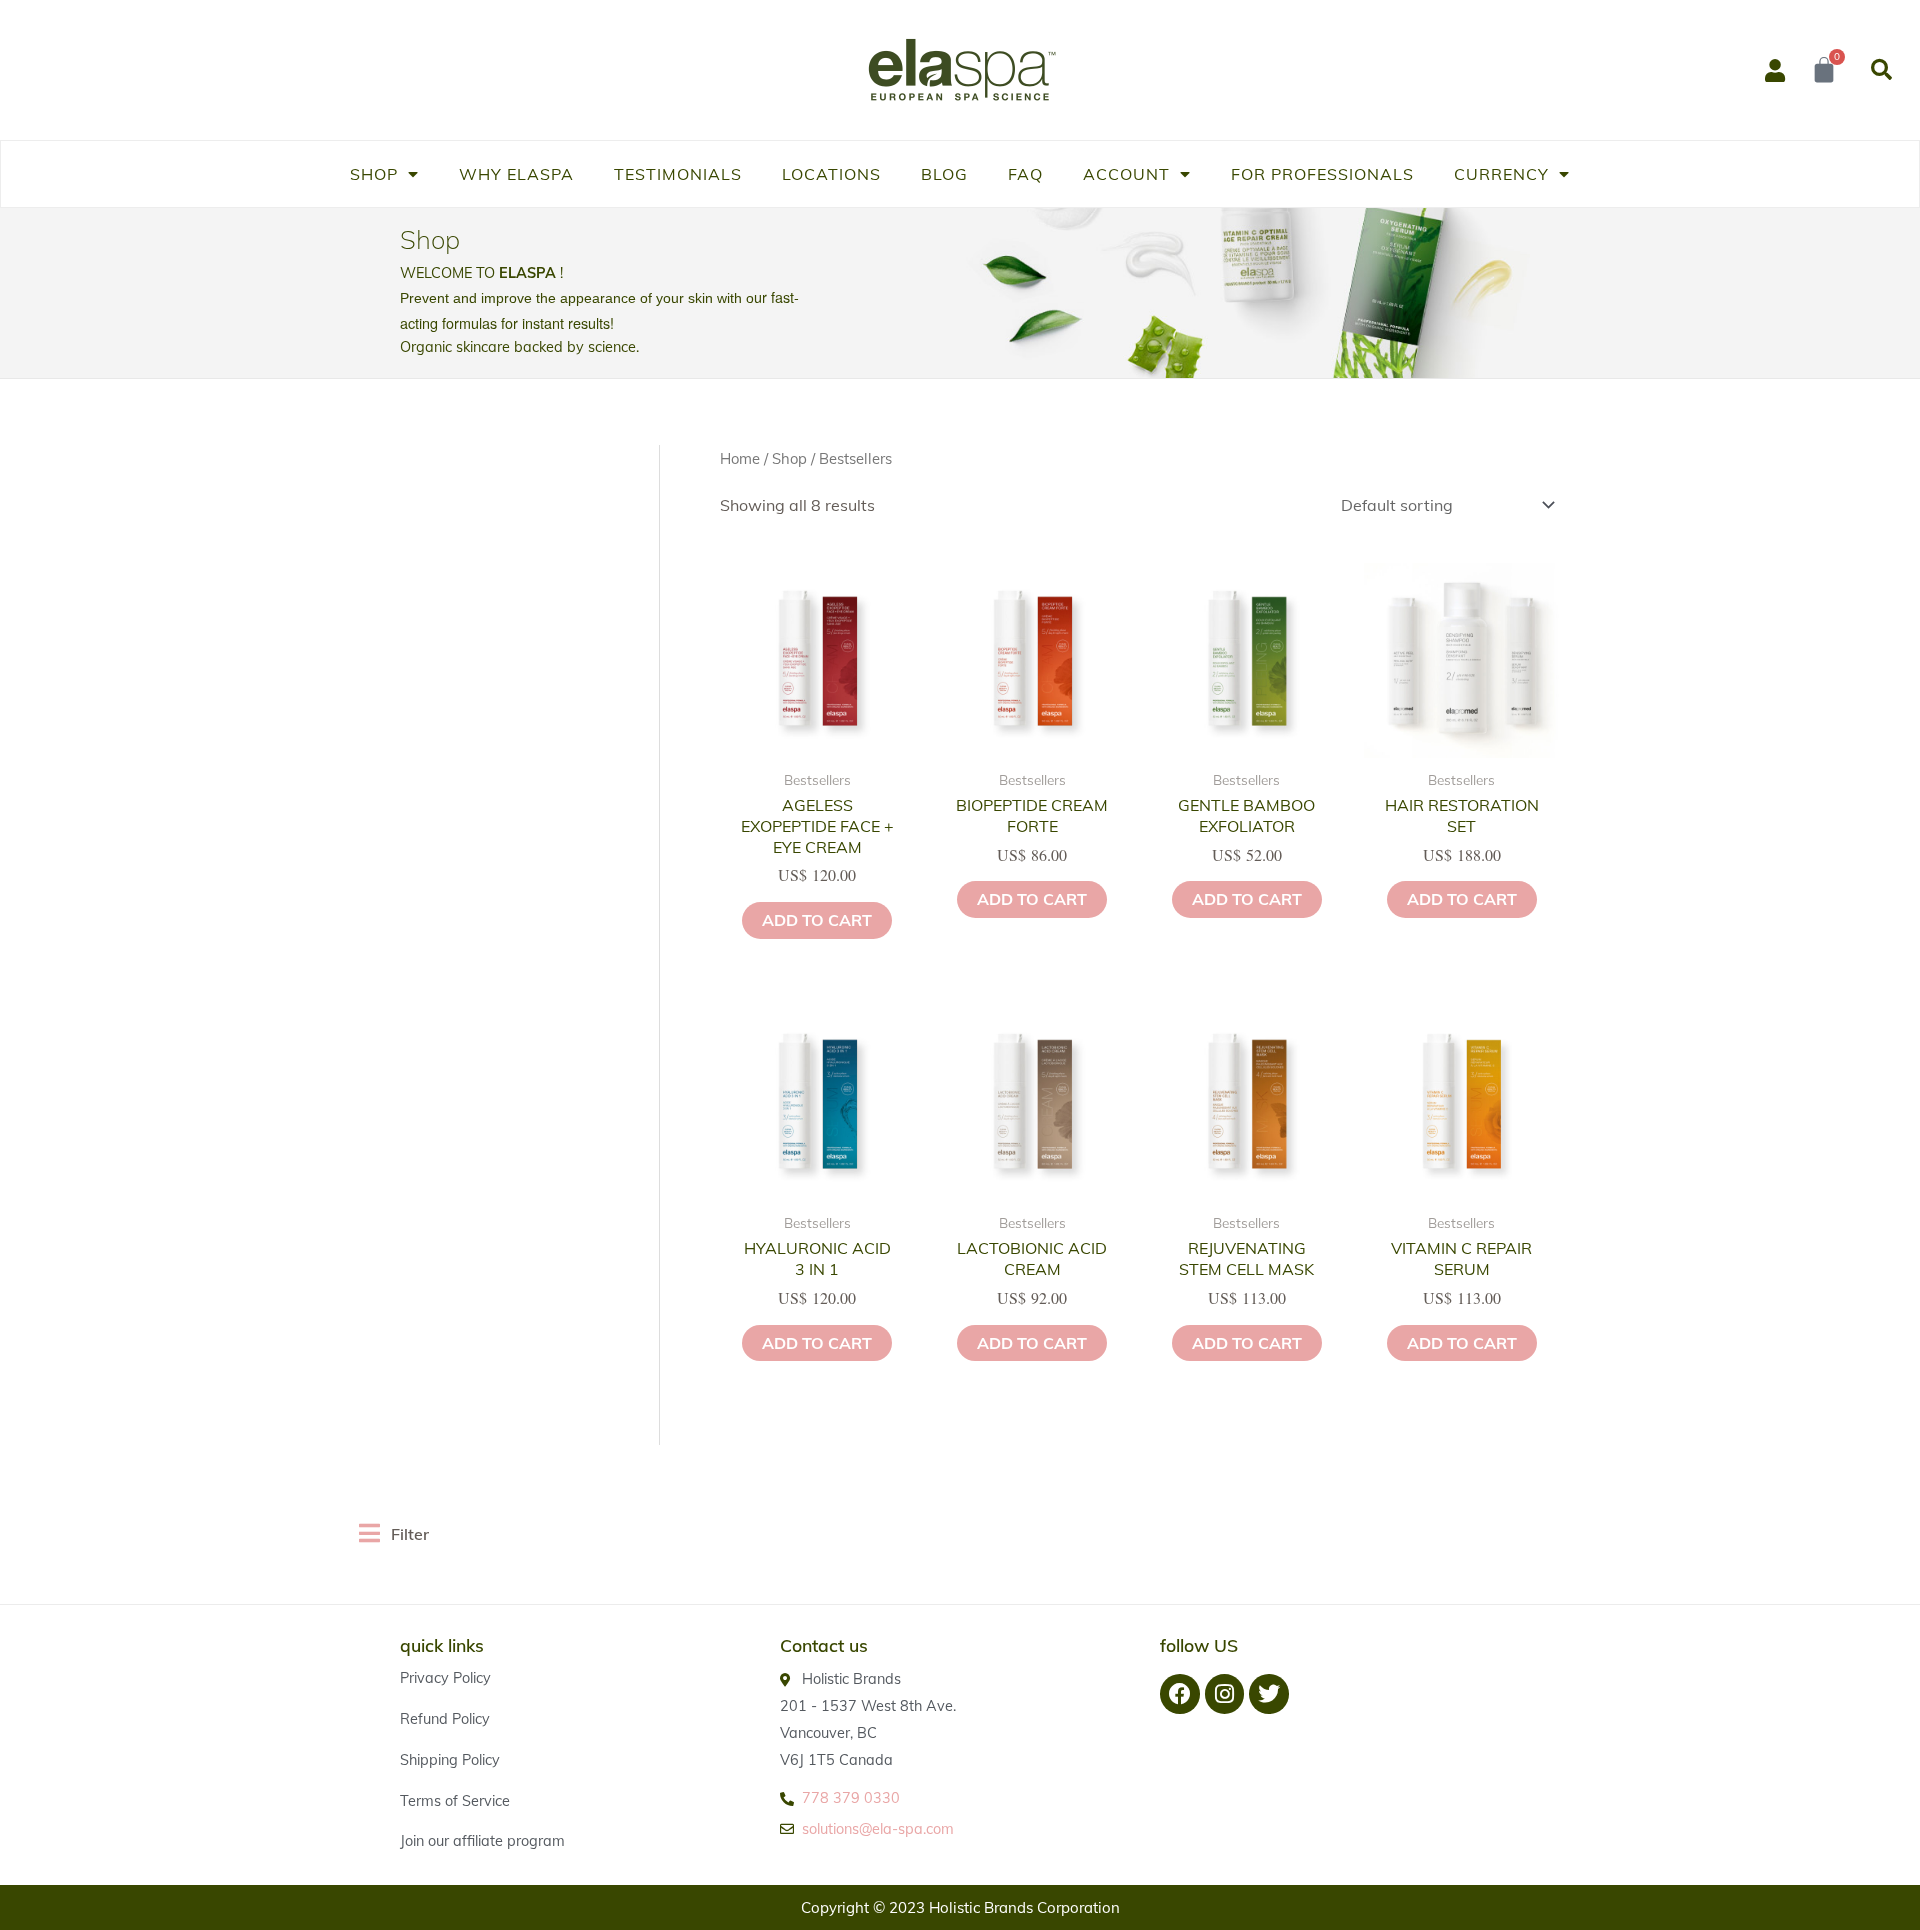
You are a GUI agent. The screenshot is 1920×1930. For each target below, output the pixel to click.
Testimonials (678, 174)
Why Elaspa (516, 174)
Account (1126, 174)
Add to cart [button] (817, 920)
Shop (374, 174)
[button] (1881, 70)
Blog (944, 174)
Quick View (817, 740)
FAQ (1025, 174)
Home (740, 458)
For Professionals (1322, 174)
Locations (831, 174)
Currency (1501, 174)
